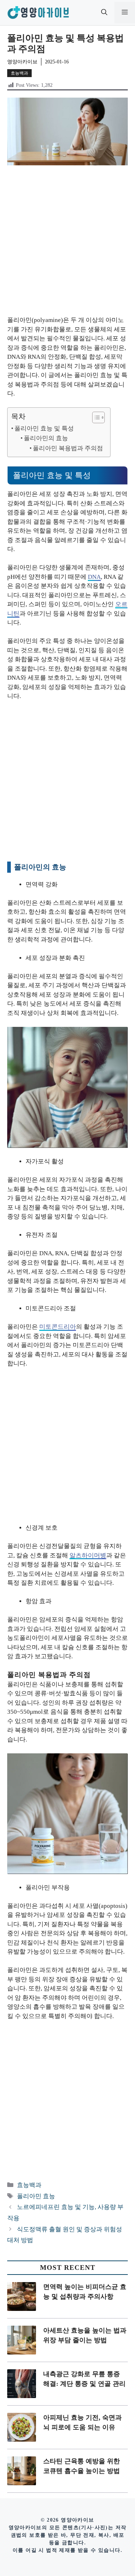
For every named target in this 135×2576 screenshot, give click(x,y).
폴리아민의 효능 (46, 438)
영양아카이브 (22, 62)
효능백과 (19, 73)
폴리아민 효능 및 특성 (44, 428)
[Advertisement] (67, 245)
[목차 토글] (95, 417)
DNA (94, 577)
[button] (104, 13)
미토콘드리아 (58, 1327)
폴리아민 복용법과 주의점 (68, 448)
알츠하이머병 (88, 1555)
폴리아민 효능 (36, 2196)
